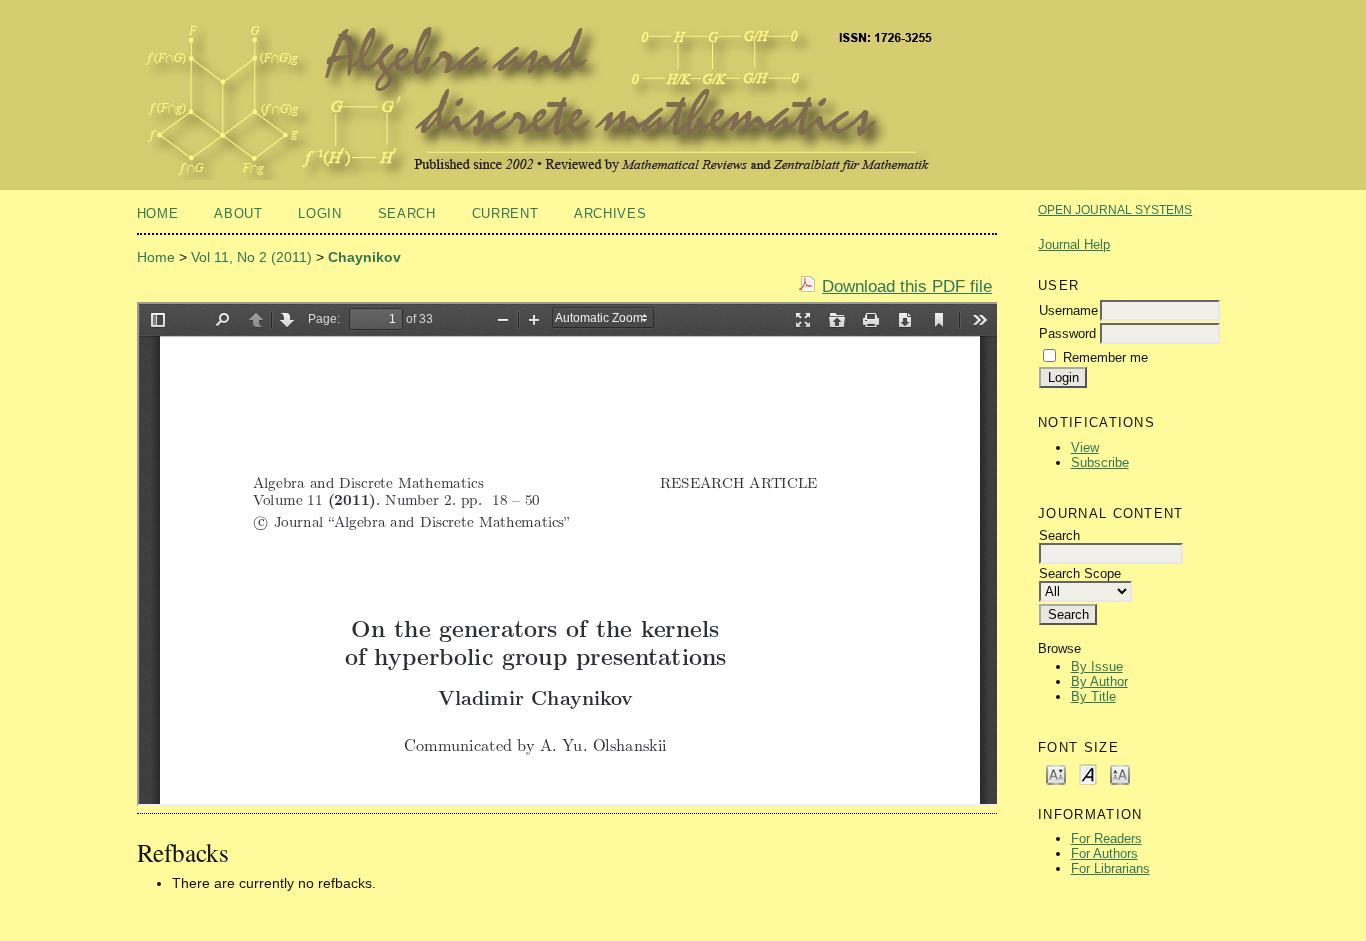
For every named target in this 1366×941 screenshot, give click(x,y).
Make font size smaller (1056, 773)
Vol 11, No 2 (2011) (251, 257)
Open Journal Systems (1115, 210)
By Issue (1097, 666)
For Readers (1106, 838)
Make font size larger (1120, 773)
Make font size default (1088, 773)
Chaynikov (364, 257)
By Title (1093, 696)
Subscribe (1100, 462)
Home (158, 213)
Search (407, 213)
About (238, 213)
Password (1067, 333)
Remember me (1105, 357)
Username (1068, 310)
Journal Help (1074, 244)
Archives (610, 213)
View (1085, 447)
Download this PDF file (907, 286)
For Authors (1104, 853)
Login (319, 213)
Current (505, 213)
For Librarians (1110, 868)
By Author (1099, 681)
